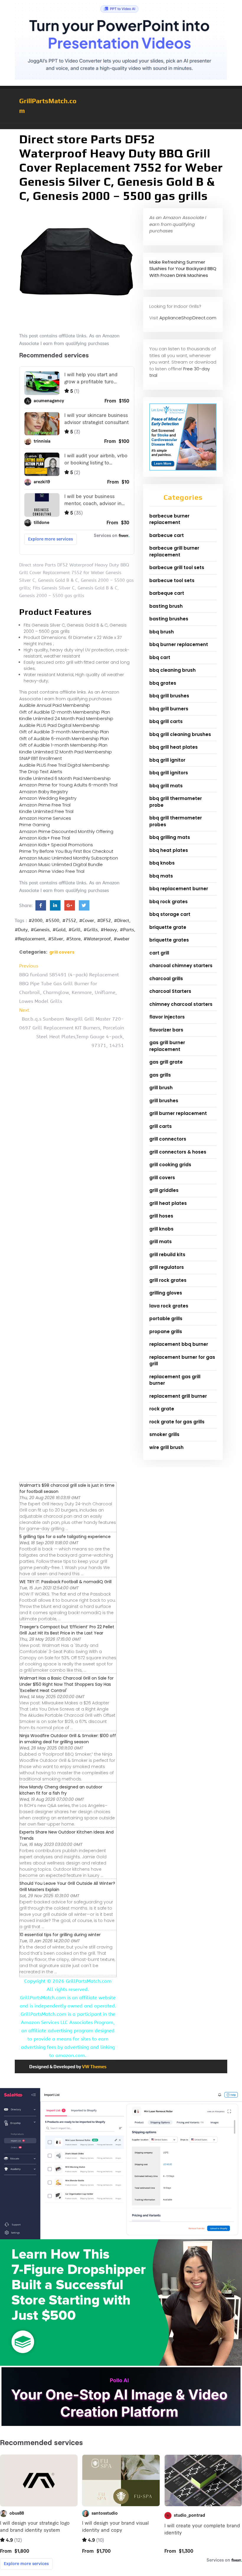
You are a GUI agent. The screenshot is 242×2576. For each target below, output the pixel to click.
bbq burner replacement (179, 644)
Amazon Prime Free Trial (45, 805)
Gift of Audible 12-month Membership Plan (65, 712)
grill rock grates (168, 1280)
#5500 (52, 921)
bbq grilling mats (170, 837)
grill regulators (167, 1267)
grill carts (161, 1126)
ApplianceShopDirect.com (188, 318)
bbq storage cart (170, 914)
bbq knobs (162, 863)
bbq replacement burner (179, 889)
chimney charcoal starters (181, 1004)
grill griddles (164, 1190)
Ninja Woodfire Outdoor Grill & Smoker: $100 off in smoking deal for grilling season (68, 1739)
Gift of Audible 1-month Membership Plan (63, 745)
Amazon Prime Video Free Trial (52, 871)
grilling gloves (166, 1293)
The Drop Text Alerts (41, 772)
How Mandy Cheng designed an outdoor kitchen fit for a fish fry (61, 1790)
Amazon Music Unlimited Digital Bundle (61, 864)
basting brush (166, 606)
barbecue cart (167, 535)
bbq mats (161, 876)
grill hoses (161, 1216)
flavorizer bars (166, 1030)
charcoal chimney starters (181, 966)
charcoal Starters (170, 991)
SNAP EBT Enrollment (41, 758)
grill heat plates (168, 1203)
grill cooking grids (170, 1165)
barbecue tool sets (172, 580)
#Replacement (30, 939)
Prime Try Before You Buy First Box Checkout (66, 851)
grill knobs (161, 1229)
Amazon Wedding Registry (48, 798)
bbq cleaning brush (172, 670)
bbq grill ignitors (169, 773)
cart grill (159, 953)
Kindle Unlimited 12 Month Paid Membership (66, 752)
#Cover (87, 921)
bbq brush (162, 632)
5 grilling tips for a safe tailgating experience (65, 1537)
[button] (121, 126)
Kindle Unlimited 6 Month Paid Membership (65, 778)
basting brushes (169, 619)
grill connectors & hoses (178, 1152)
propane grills (166, 1331)
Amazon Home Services (45, 818)
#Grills (91, 930)
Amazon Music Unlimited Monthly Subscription (69, 858)
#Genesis (40, 930)
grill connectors (168, 1139)
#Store (73, 939)
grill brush (161, 1088)
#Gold (59, 930)
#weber (122, 939)
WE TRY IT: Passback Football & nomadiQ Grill (66, 1582)
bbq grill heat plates (174, 747)
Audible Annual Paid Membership (55, 705)
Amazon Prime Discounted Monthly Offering (66, 831)
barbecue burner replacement (169, 519)
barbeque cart (167, 593)
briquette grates (169, 940)
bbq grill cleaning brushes (180, 734)
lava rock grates (169, 1306)
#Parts (127, 930)
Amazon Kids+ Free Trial (45, 838)
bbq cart (160, 657)
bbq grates (163, 683)
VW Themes (94, 2067)
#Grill (75, 930)
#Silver (56, 939)
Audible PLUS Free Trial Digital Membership (64, 765)
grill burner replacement (178, 1113)
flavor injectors (167, 1017)
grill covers (62, 952)
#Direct (122, 921)
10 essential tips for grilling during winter (60, 1935)
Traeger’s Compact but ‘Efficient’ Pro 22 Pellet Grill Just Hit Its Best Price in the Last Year (67, 1630)
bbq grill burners (169, 709)
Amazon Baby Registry (44, 792)
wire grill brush (166, 1447)
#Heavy (109, 930)
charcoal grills (166, 979)
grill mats (161, 1242)
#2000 (36, 921)
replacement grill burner (178, 1396)
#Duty (21, 930)
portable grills (166, 1319)
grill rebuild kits (167, 1255)
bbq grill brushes (169, 696)
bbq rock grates (169, 902)
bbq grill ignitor (167, 760)
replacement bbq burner (179, 1344)
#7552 (69, 921)
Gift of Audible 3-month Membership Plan (64, 732)
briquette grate (168, 927)
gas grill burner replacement (167, 1046)
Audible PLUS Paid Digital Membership (59, 725)
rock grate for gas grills (177, 1422)
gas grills (160, 1075)
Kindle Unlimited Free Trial (46, 811)
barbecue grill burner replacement (174, 551)
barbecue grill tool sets (177, 567)
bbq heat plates (169, 850)
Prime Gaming (35, 825)
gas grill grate (166, 1062)
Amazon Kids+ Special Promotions (56, 845)
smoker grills (164, 1434)
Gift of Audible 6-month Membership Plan (64, 739)
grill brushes (164, 1101)
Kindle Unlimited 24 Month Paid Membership (66, 718)
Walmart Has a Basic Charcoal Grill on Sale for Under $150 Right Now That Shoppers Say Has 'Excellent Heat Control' (67, 1684)
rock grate (162, 1409)
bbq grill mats (166, 786)
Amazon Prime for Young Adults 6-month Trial (68, 785)
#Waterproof (97, 939)
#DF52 (104, 921)
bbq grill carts (166, 721)
